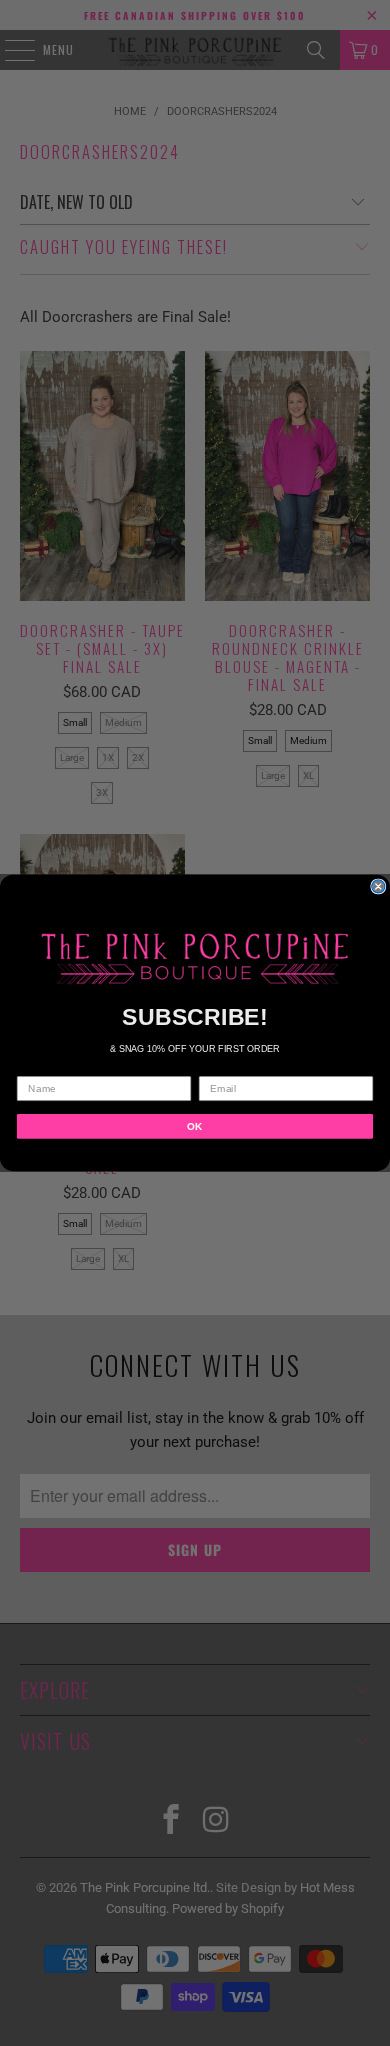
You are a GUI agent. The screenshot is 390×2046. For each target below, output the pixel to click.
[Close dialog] (378, 886)
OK (195, 1125)
